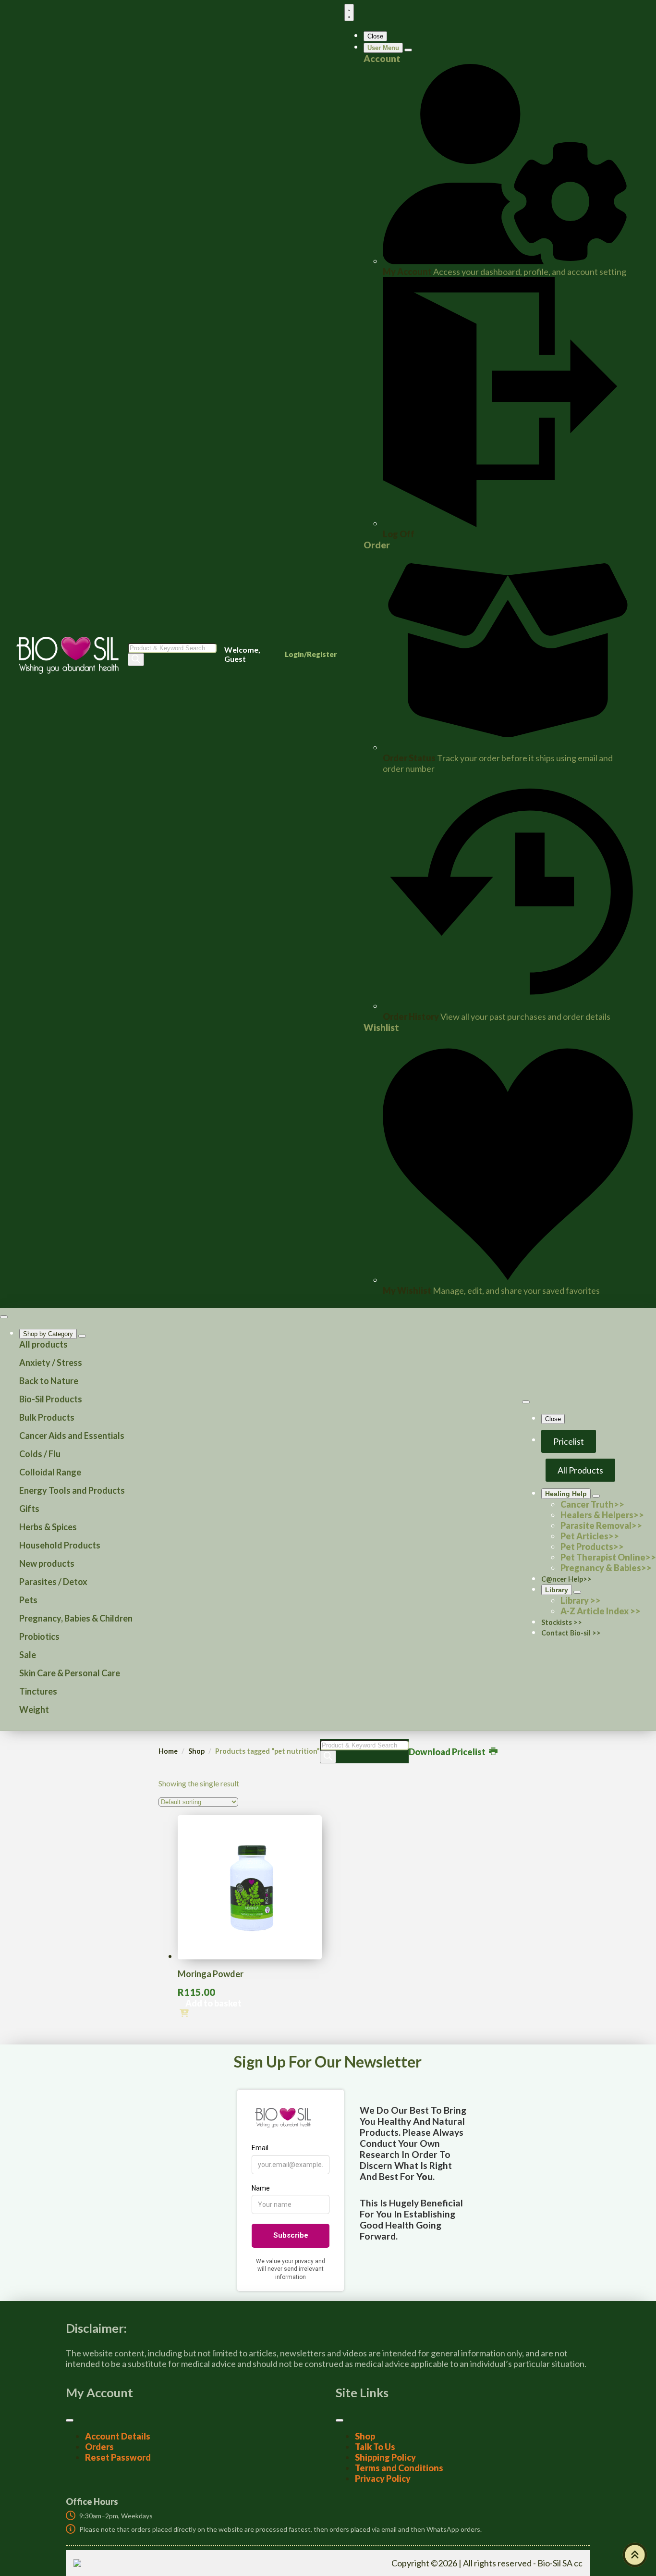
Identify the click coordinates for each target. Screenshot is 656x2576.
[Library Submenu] (577, 1592)
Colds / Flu (40, 1454)
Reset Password (118, 2457)
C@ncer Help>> (566, 1579)
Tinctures (38, 1691)
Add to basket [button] (213, 2003)
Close (375, 36)
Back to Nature (49, 1381)
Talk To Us (375, 2447)
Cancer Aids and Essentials (72, 1436)
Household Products (60, 1545)
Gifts (29, 1509)
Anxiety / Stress (51, 1362)
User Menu (383, 48)
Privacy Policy (383, 2478)
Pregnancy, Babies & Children (76, 1618)
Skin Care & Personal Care (70, 1673)
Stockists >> (562, 1622)
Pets (28, 1600)
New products (47, 1563)
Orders (99, 2447)
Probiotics (39, 1636)
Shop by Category (48, 1334)
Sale (28, 1655)
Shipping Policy (385, 2457)
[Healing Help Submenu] (596, 1496)
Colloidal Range (50, 1472)
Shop (196, 1751)
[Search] (136, 660)
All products (43, 1344)
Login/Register (311, 654)
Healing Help (566, 1494)
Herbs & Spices (48, 1527)
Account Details (118, 2436)
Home (168, 1751)
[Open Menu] (349, 12)
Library (557, 1590)
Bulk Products (47, 1417)
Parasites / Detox (53, 1582)
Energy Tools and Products (72, 1490)
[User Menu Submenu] (408, 50)
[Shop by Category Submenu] (82, 1336)
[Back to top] (635, 2555)
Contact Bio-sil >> (571, 1633)
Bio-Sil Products (51, 1399)
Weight (34, 1709)
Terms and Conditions (399, 2468)
